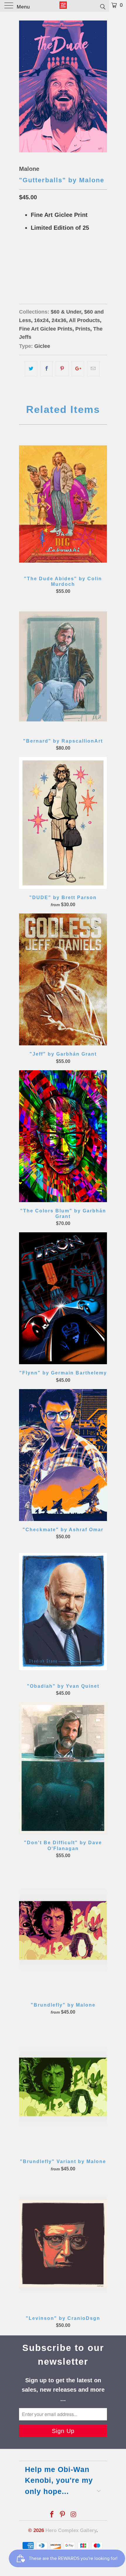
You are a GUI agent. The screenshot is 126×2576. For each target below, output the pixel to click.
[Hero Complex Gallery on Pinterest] (63, 2515)
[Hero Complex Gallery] (63, 6)
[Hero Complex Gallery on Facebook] (52, 2515)
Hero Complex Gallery (71, 2530)
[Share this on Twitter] (31, 369)
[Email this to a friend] (93, 369)
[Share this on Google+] (78, 369)
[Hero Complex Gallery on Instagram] (74, 2515)
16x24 (28, 271)
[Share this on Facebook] (46, 369)
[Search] (102, 6)
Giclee (42, 346)
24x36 (47, 271)
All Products (84, 320)
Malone (29, 169)
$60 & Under (66, 312)
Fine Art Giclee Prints (46, 329)
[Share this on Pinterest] (62, 369)
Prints (83, 329)
